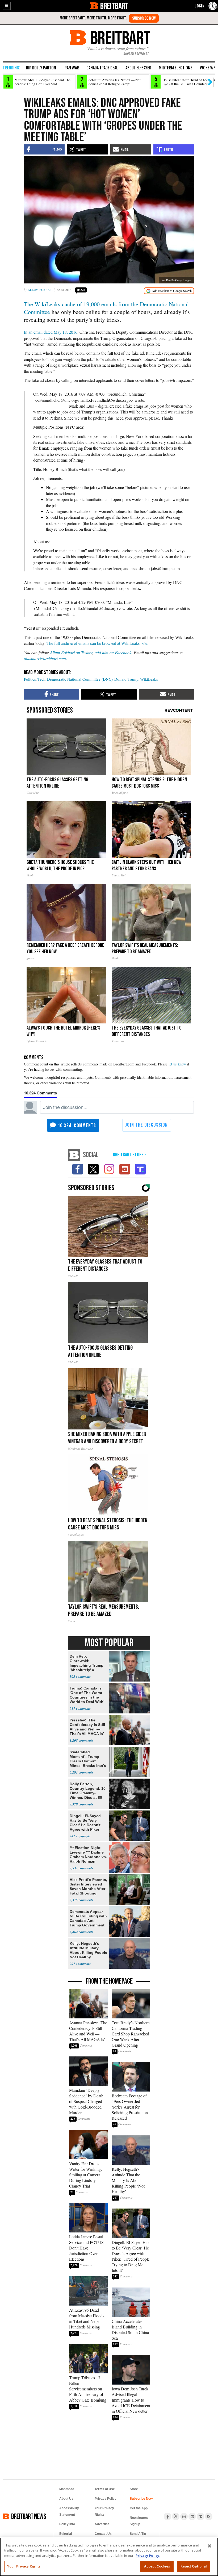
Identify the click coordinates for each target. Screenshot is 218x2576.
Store (134, 2489)
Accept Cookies (157, 2566)
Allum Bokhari (40, 290)
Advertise (102, 2524)
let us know (177, 1064)
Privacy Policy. (148, 2556)
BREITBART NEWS (29, 2516)
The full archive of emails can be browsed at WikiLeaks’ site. (97, 643)
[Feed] (209, 2516)
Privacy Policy (106, 2499)
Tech (41, 679)
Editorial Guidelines (67, 2537)
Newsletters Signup (139, 2521)
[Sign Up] (144, 18)
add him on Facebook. (114, 652)
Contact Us (103, 2534)
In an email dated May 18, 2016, (51, 332)
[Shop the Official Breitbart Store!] (130, 1155)
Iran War (71, 68)
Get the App (139, 2508)
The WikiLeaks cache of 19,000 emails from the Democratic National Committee (106, 308)
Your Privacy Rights (24, 2566)
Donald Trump (126, 679)
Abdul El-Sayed (138, 68)
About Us (66, 2499)
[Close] (209, 2546)
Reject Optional (194, 2566)
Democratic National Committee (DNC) (80, 679)
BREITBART (114, 6)
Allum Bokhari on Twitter (71, 652)
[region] (109, 2557)
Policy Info (67, 2524)
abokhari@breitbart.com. (45, 658)
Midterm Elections (176, 68)
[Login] (200, 6)
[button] (7, 6)
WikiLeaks (149, 679)
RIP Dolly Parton (41, 68)
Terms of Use (105, 2489)
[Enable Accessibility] (213, 6)
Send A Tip (138, 2534)
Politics (30, 679)
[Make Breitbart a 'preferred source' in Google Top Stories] (169, 291)
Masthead (67, 2489)
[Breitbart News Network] (74, 1155)
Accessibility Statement (69, 2511)
